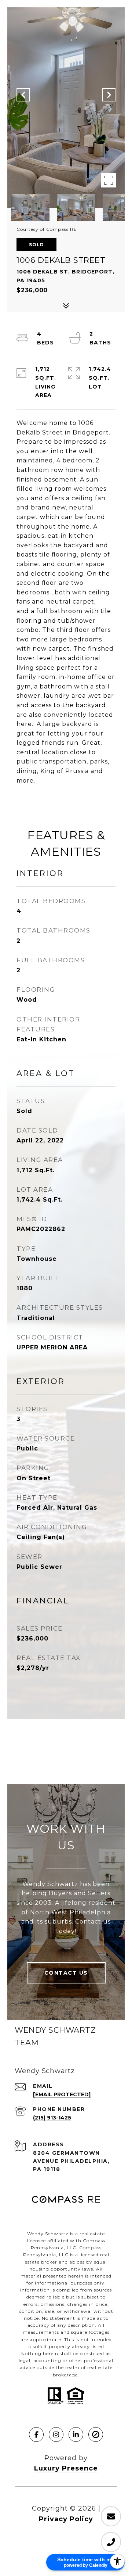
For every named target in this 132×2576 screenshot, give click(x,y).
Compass (90, 2248)
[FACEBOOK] (36, 2434)
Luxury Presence (66, 2468)
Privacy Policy (66, 2519)
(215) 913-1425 (52, 2118)
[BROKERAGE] (96, 2434)
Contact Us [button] (66, 1973)
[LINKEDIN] (76, 2434)
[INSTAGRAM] (56, 2434)
